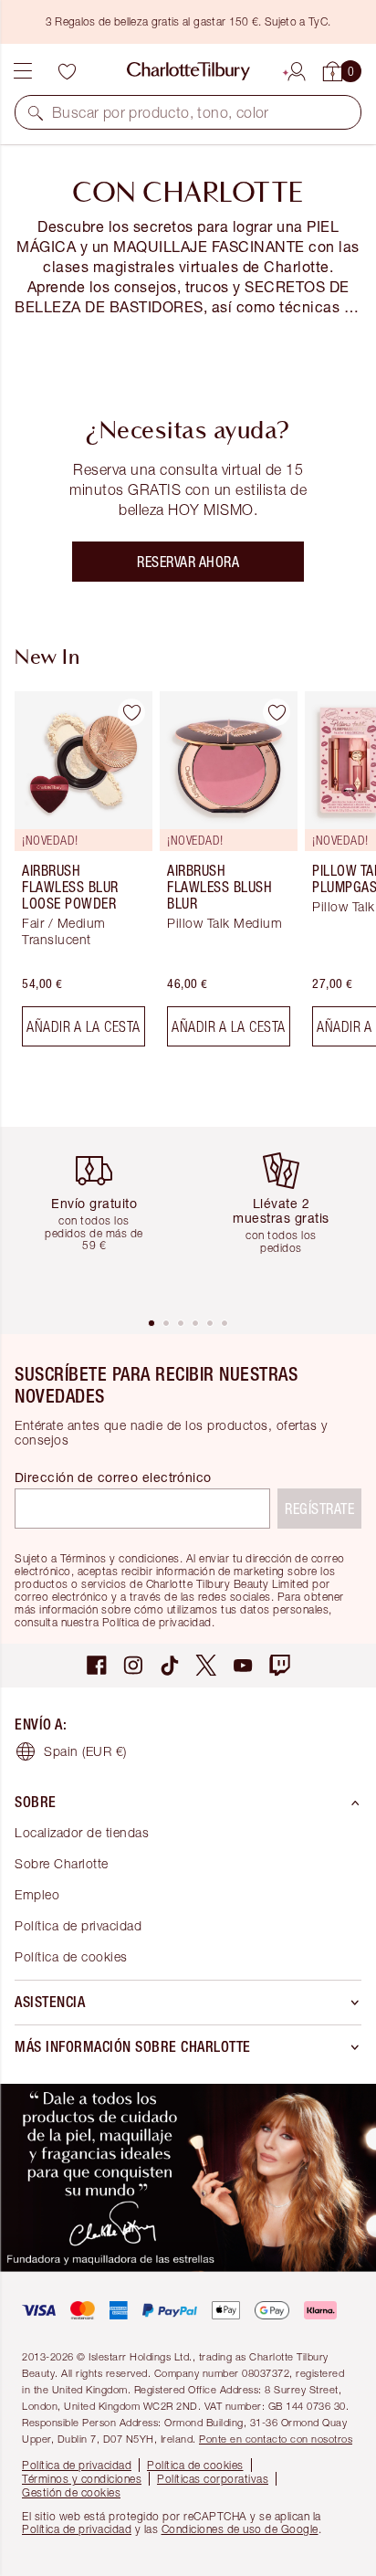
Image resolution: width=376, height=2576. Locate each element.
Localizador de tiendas (82, 1832)
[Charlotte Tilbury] (188, 71)
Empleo (37, 1894)
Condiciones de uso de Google (240, 2529)
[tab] (151, 1323)
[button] (36, 112)
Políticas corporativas (213, 2479)
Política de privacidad (78, 1925)
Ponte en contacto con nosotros (276, 2439)
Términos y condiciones (82, 2479)
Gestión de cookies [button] (71, 2492)
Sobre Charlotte (62, 1863)
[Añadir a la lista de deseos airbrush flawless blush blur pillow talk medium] (277, 712)
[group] (78, 876)
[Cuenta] (297, 68)
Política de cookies (71, 1956)
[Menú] (23, 71)
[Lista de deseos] (67, 71)
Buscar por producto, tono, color (161, 112)
